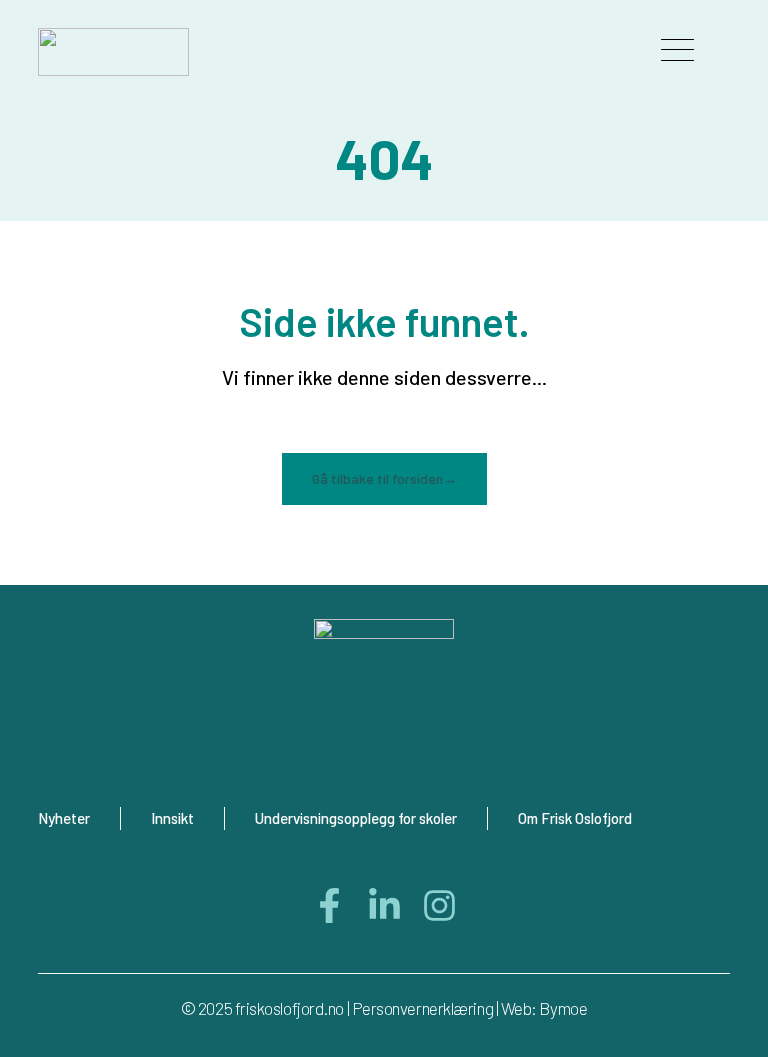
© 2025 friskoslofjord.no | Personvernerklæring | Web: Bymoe (384, 1008)
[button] (678, 52)
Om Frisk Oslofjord (575, 818)
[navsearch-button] (586, 52)
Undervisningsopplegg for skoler (356, 818)
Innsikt (172, 818)
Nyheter (64, 818)
